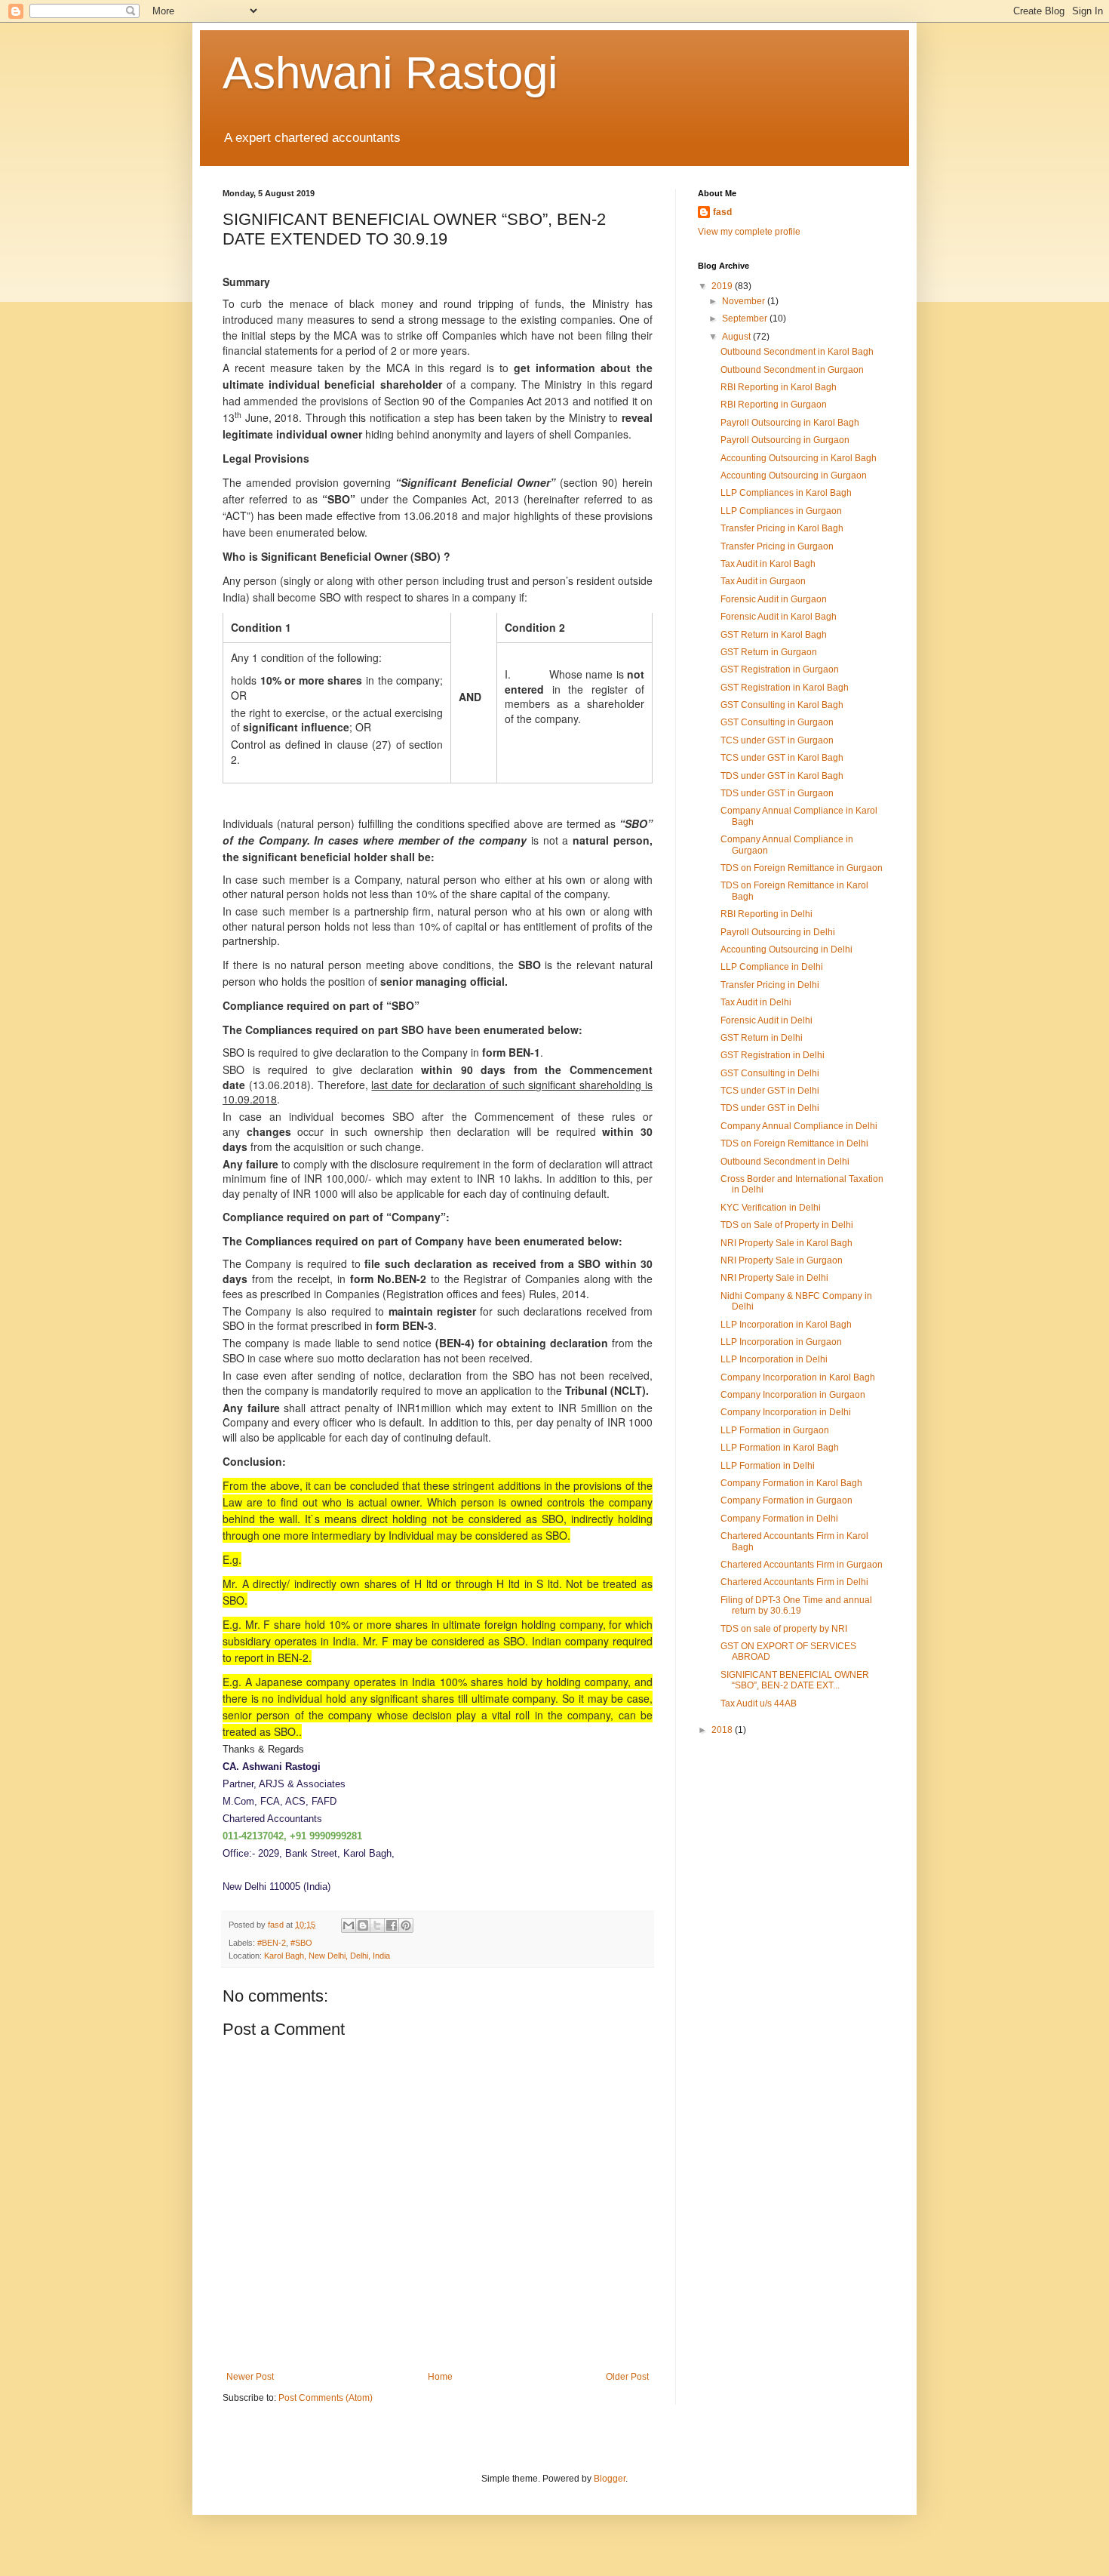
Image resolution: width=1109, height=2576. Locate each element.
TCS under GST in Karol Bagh (782, 758)
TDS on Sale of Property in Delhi (787, 1225)
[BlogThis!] (363, 1925)
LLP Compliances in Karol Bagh (786, 493)
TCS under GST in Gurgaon (777, 740)
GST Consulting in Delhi (770, 1073)
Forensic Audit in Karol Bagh (779, 617)
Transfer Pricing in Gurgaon (777, 546)
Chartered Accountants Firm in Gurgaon (802, 1565)
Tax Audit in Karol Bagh (768, 564)
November (745, 301)
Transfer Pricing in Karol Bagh (782, 528)
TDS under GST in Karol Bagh (782, 776)
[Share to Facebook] (392, 1925)
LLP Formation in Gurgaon (775, 1430)
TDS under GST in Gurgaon (777, 793)
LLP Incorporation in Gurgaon (781, 1342)
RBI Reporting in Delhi (766, 914)
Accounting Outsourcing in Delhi (786, 949)
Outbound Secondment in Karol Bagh (797, 352)
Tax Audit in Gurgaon (763, 581)
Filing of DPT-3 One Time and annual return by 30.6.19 (796, 1605)
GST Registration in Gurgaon (780, 669)
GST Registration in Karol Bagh (785, 688)
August (737, 337)
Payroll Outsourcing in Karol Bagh (790, 423)
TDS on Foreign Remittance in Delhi (794, 1143)
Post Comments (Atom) (326, 2398)
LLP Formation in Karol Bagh (780, 1448)
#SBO (301, 1943)
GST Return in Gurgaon (769, 652)
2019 (723, 286)
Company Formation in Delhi (779, 1519)
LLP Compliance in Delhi (772, 967)
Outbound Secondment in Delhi (785, 1162)
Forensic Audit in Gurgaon (774, 599)
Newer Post (250, 2377)
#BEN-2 (272, 1943)
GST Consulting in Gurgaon (777, 722)
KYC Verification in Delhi (771, 1208)
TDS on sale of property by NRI (784, 1629)
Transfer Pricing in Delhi (770, 985)
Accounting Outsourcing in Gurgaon (794, 475)
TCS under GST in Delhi (770, 1091)
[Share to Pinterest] (406, 1925)
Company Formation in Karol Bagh (791, 1483)
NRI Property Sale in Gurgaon (782, 1260)
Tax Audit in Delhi (756, 1002)
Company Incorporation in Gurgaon (793, 1395)
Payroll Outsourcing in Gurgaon (785, 440)
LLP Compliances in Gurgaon (781, 511)
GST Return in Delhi (762, 1038)
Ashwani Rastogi (390, 73)
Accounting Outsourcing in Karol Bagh (799, 458)
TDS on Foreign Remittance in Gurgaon (802, 868)
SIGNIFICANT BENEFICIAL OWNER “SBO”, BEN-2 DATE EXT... (795, 1680)
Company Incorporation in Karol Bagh (798, 1377)
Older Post (627, 2377)
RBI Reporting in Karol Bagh (779, 387)
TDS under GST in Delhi (770, 1108)
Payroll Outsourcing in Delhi (778, 932)
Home (440, 2377)
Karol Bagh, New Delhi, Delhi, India (327, 1956)
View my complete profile (749, 232)
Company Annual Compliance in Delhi (799, 1126)
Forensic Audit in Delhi (766, 1020)
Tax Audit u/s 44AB (759, 1703)
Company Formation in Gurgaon (786, 1500)
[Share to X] (377, 1925)
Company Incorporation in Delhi (786, 1412)
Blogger (610, 2479)
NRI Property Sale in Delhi (774, 1278)
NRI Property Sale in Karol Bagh (786, 1243)
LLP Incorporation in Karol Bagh (786, 1325)
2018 (723, 1730)
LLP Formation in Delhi (768, 1466)
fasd (722, 212)
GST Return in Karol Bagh (774, 635)
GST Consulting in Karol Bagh (782, 705)
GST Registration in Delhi (773, 1055)
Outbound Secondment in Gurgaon (792, 370)
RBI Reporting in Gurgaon (774, 405)
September (746, 319)
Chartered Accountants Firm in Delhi (794, 1582)
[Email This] (349, 1925)
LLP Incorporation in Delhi (774, 1359)
